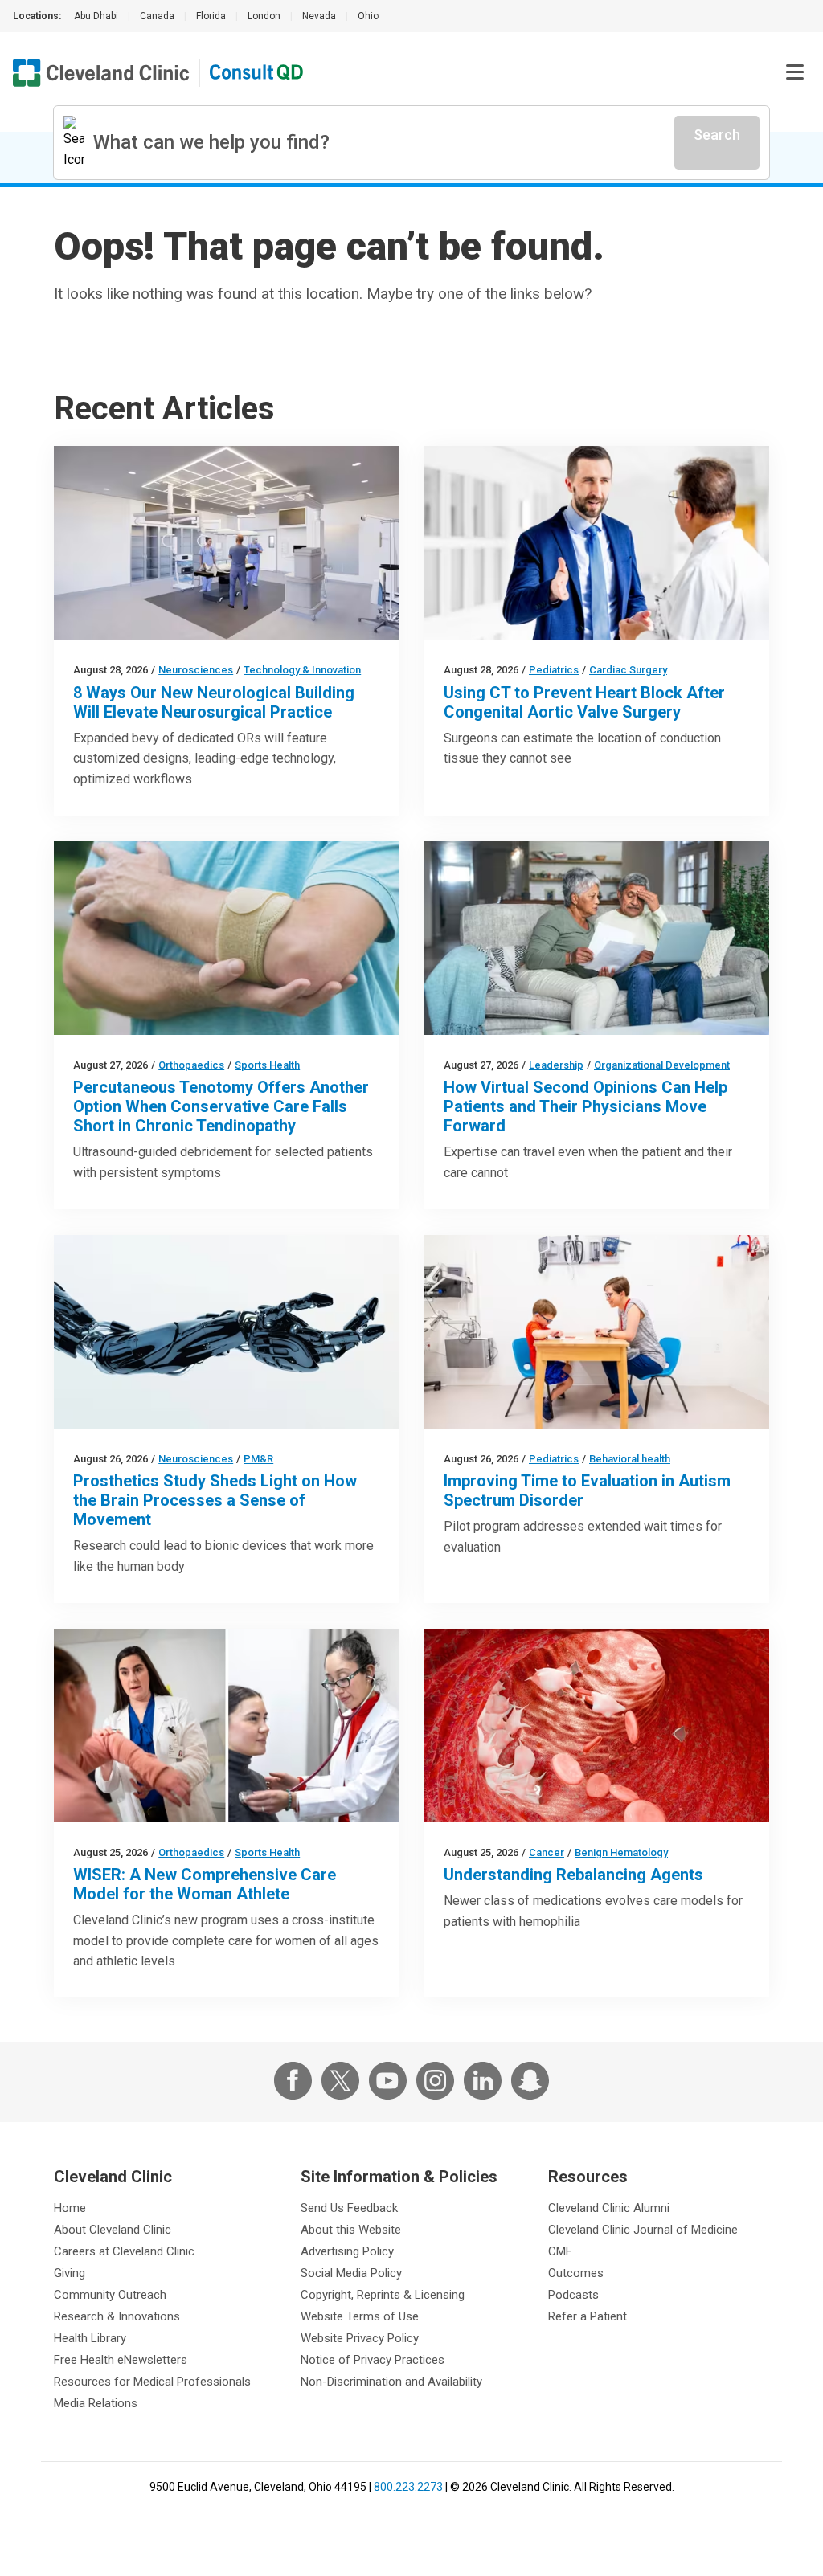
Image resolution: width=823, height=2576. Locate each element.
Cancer (547, 1852)
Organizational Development (662, 1065)
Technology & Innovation (302, 670)
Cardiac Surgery (628, 670)
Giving (70, 2273)
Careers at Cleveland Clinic (124, 2251)
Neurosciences (196, 670)
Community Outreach (110, 2295)
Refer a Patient (588, 2316)
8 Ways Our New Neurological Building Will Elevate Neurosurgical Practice (214, 702)
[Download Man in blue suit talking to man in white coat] (597, 543)
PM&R (258, 1459)
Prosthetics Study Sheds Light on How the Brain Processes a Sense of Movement (215, 1500)
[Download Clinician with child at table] (597, 1332)
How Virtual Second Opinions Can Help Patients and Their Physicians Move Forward (586, 1106)
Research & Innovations (117, 2316)
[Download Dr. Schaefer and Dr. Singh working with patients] (226, 1726)
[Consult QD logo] (257, 73)
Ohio (368, 16)
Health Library (90, 2338)
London (264, 16)
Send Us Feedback (349, 2208)
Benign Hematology (621, 1852)
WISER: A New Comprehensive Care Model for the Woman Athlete (205, 1884)
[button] (795, 72)
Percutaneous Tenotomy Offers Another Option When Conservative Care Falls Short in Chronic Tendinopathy (221, 1106)
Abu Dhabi (96, 16)
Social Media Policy (351, 2273)
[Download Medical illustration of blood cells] (597, 1726)
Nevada (319, 16)
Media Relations (96, 2403)
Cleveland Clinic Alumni (609, 2208)
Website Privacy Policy (360, 2338)
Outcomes (576, 2273)
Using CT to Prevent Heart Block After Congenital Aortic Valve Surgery (584, 702)
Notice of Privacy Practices (373, 2360)
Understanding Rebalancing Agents (573, 1875)
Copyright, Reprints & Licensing (383, 2295)
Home (70, 2208)
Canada (157, 16)
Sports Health (267, 1065)
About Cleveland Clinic (113, 2230)
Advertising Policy (347, 2251)
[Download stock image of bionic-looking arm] (226, 1332)
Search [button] (717, 135)
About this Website (351, 2230)
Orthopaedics (191, 1065)
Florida (211, 16)
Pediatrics (554, 670)
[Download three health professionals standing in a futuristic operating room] (226, 543)
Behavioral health (630, 1459)
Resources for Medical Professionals (152, 2382)
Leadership (556, 1065)
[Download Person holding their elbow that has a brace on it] (226, 938)
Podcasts (573, 2295)
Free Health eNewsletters (121, 2360)
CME (560, 2251)
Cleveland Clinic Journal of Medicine (643, 2230)
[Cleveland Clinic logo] (101, 73)
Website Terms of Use (360, 2316)
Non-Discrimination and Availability (391, 2382)
